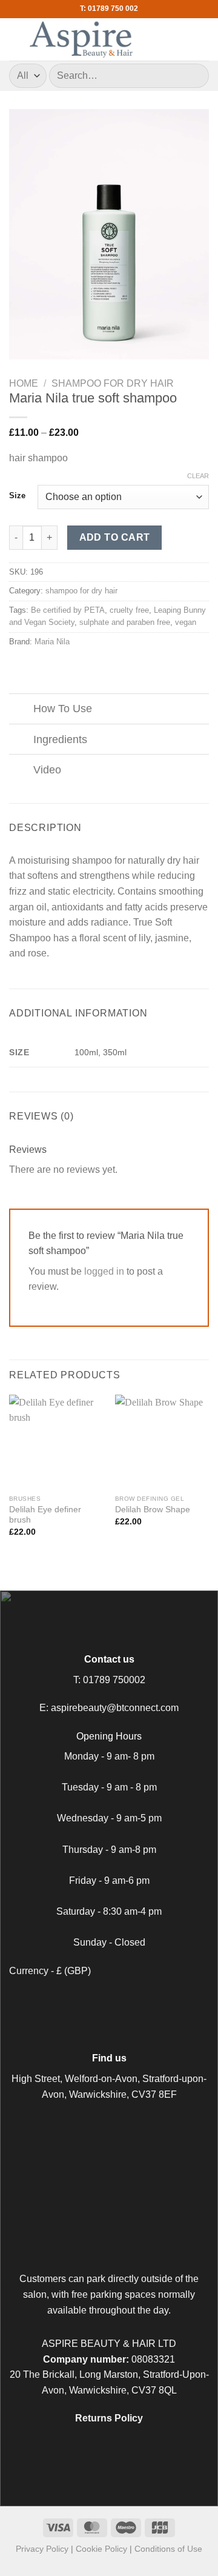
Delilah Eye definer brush (45, 1515)
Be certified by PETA (68, 610)
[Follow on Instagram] (109, 2000)
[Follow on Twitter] (124, 2000)
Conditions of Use (168, 2549)
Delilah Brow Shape (153, 1510)
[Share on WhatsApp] (16, 667)
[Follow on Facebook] (94, 2000)
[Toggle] (21, 710)
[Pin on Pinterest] (76, 667)
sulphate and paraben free (125, 622)
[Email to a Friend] (61, 667)
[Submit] (195, 75)
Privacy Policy (42, 2549)
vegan (186, 622)
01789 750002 (114, 1680)
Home (24, 383)
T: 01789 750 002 (109, 8)
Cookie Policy (101, 2549)
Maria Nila (52, 642)
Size (17, 496)
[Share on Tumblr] (90, 667)
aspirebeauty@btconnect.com (115, 1708)
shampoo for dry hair (113, 383)
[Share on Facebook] (31, 667)
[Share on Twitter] (46, 667)
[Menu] (202, 39)
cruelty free (129, 610)
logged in (104, 1271)
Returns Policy (109, 2418)
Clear (198, 476)
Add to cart (115, 537)
